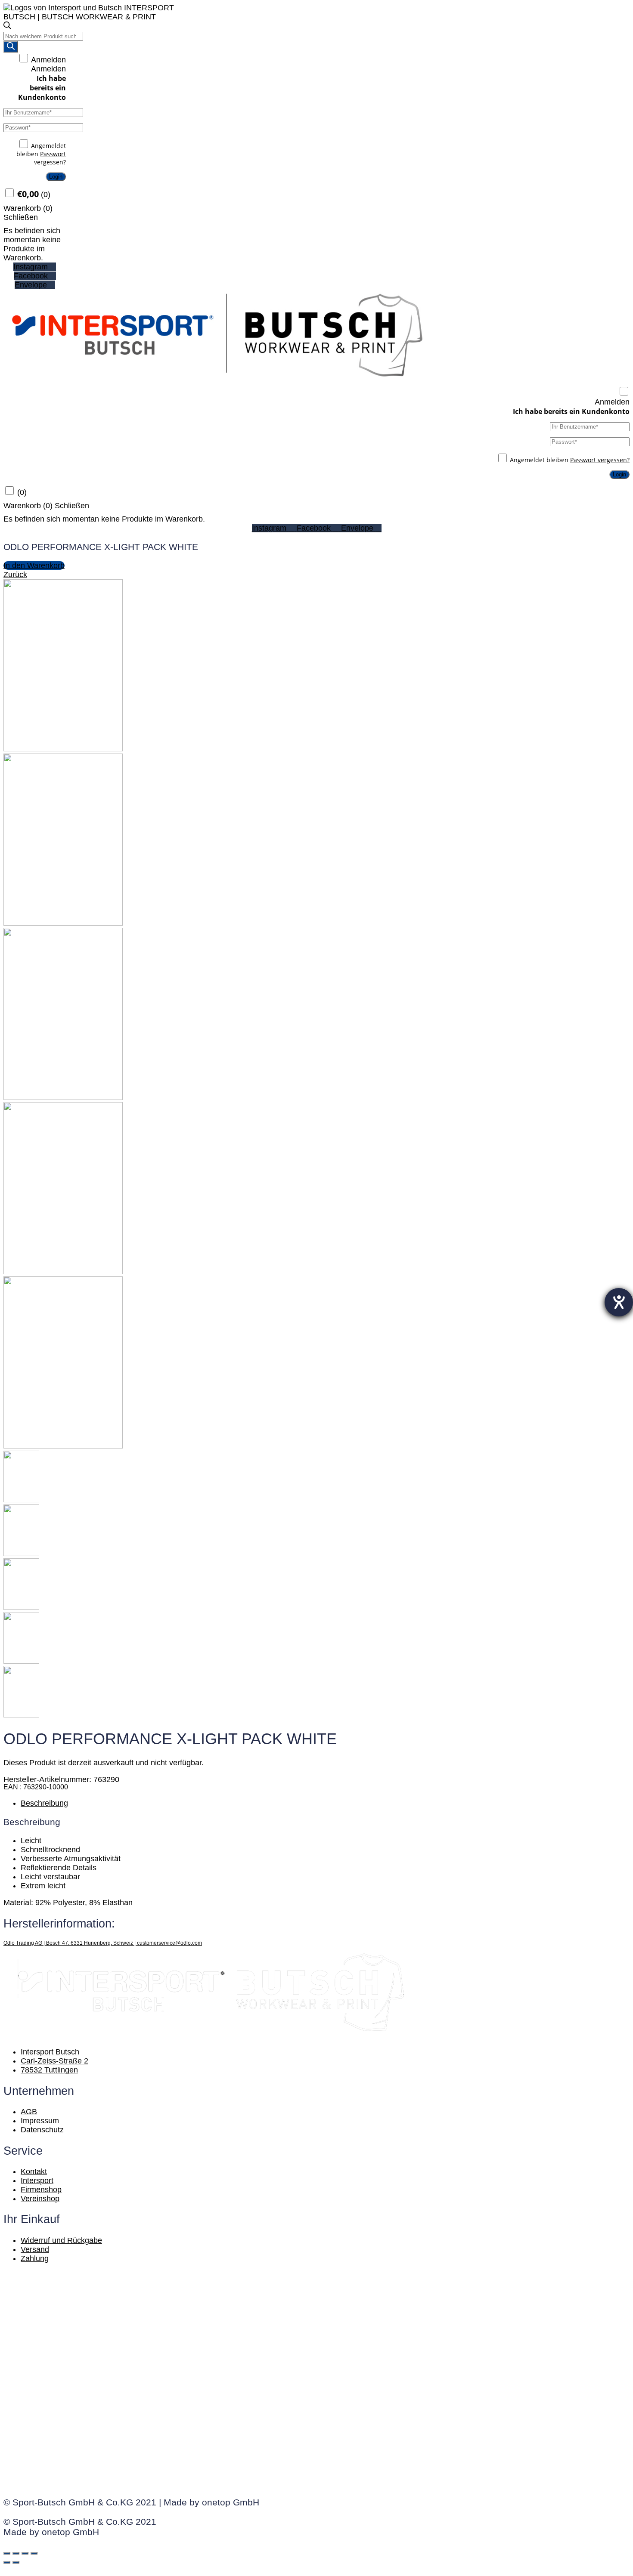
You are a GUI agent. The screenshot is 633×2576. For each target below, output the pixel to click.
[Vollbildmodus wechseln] (25, 2553)
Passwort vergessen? (50, 158)
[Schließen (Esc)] (7, 2553)
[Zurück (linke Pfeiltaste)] (7, 2562)
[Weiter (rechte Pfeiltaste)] (16, 2562)
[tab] (325, 1803)
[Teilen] (16, 2553)
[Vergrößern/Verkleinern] (34, 2553)
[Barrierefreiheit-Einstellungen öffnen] (619, 1302)
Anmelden (48, 60)
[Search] (11, 47)
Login (56, 177)
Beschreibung (44, 1803)
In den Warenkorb (34, 565)
